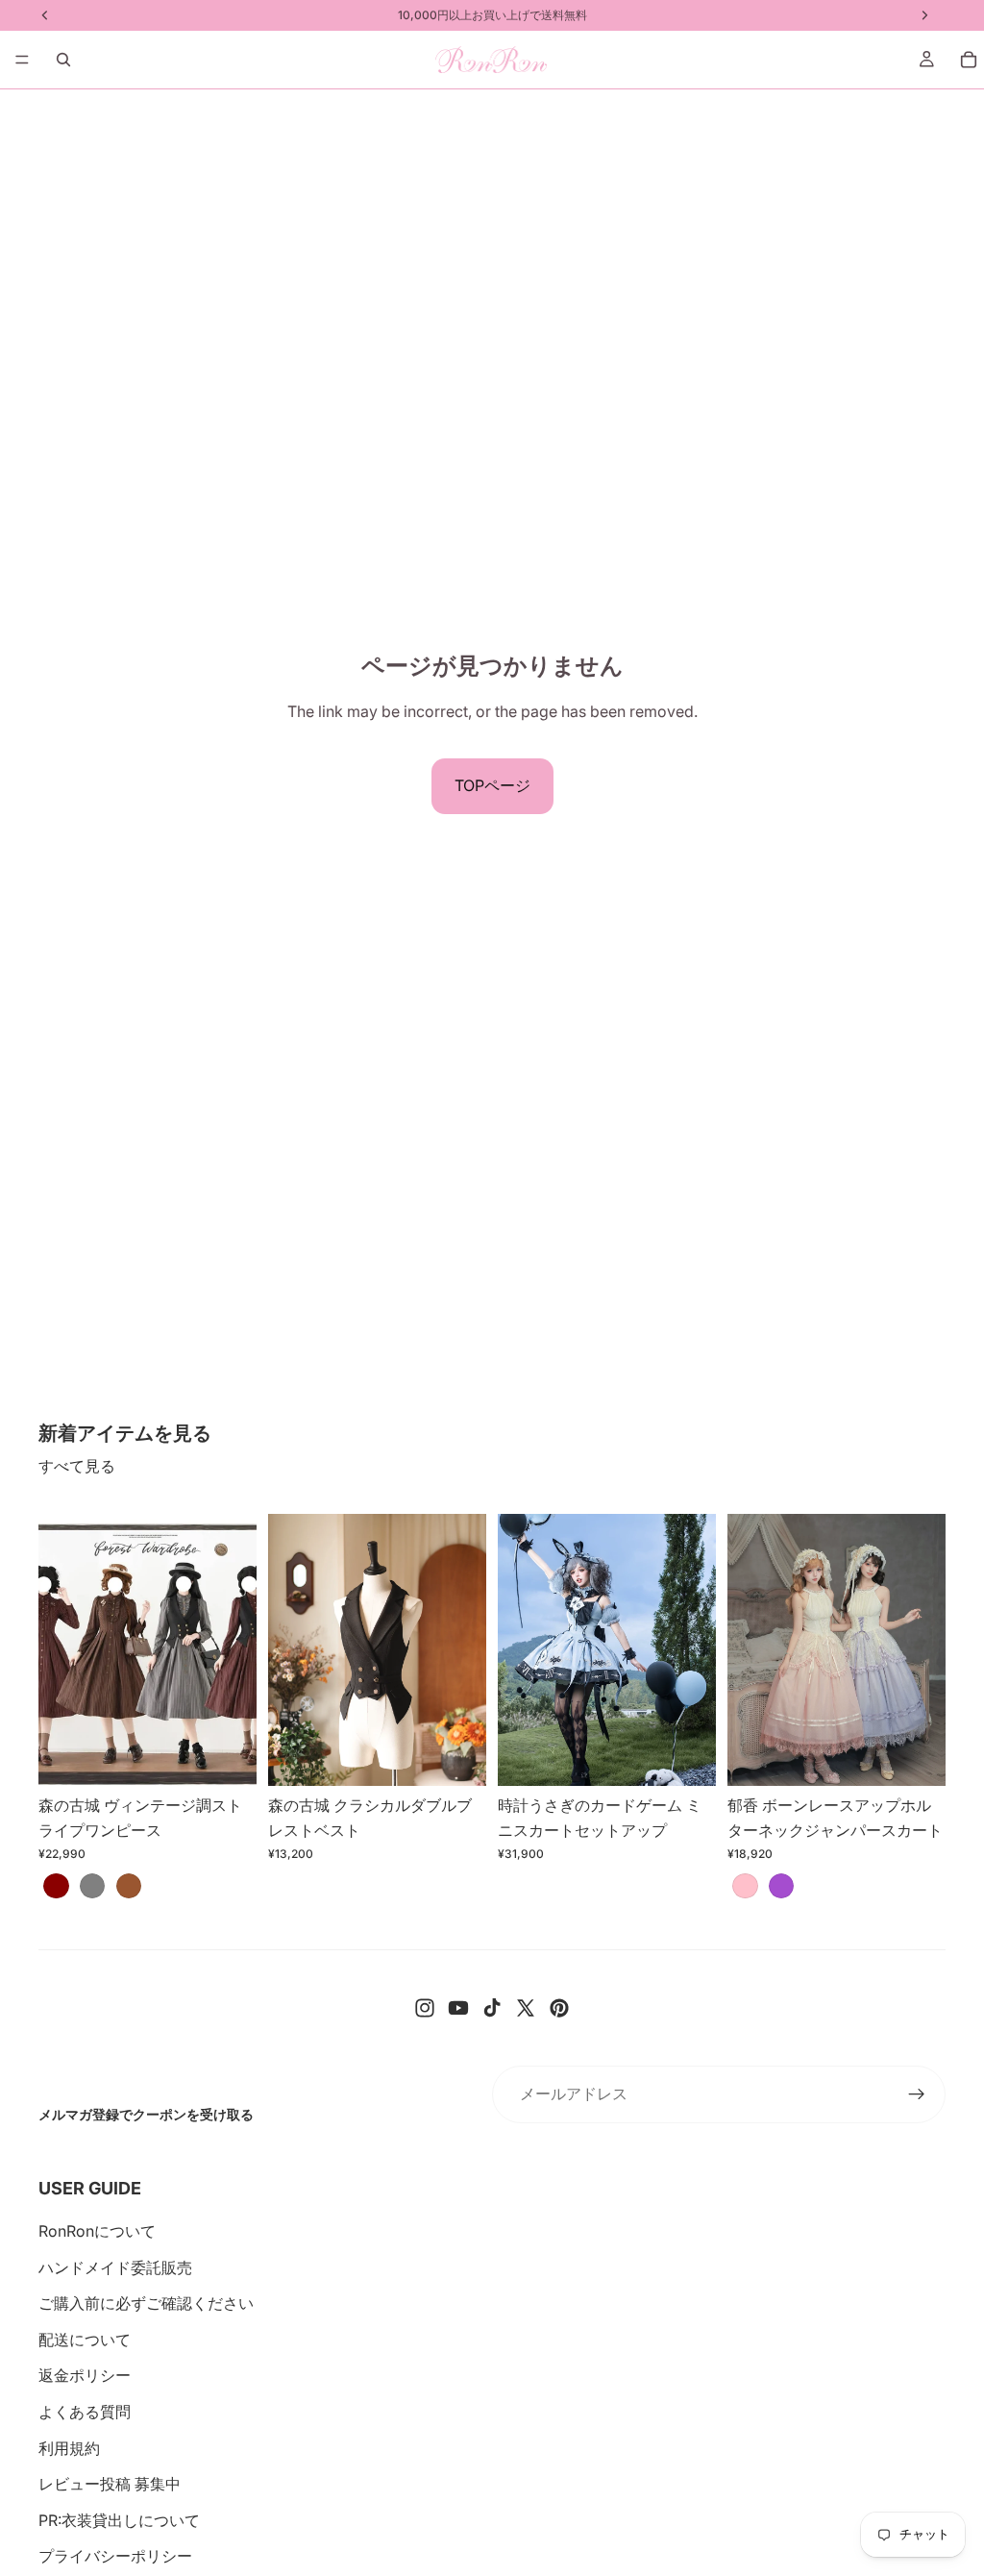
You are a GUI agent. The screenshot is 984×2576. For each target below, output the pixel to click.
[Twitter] (526, 2008)
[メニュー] (22, 60)
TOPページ (492, 785)
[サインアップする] (917, 2094)
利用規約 (69, 2448)
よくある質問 (85, 2412)
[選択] (227, 1757)
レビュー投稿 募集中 (110, 2484)
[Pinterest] (559, 2008)
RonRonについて (97, 2231)
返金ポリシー (85, 2375)
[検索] (63, 60)
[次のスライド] (235, 1649)
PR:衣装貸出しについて (119, 2520)
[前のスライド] (60, 1649)
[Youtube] (458, 2008)
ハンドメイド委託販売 (115, 2267)
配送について (85, 2340)
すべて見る (77, 1466)
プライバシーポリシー (115, 2556)
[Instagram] (425, 2008)
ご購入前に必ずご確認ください (146, 2303)
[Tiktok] (492, 2008)
